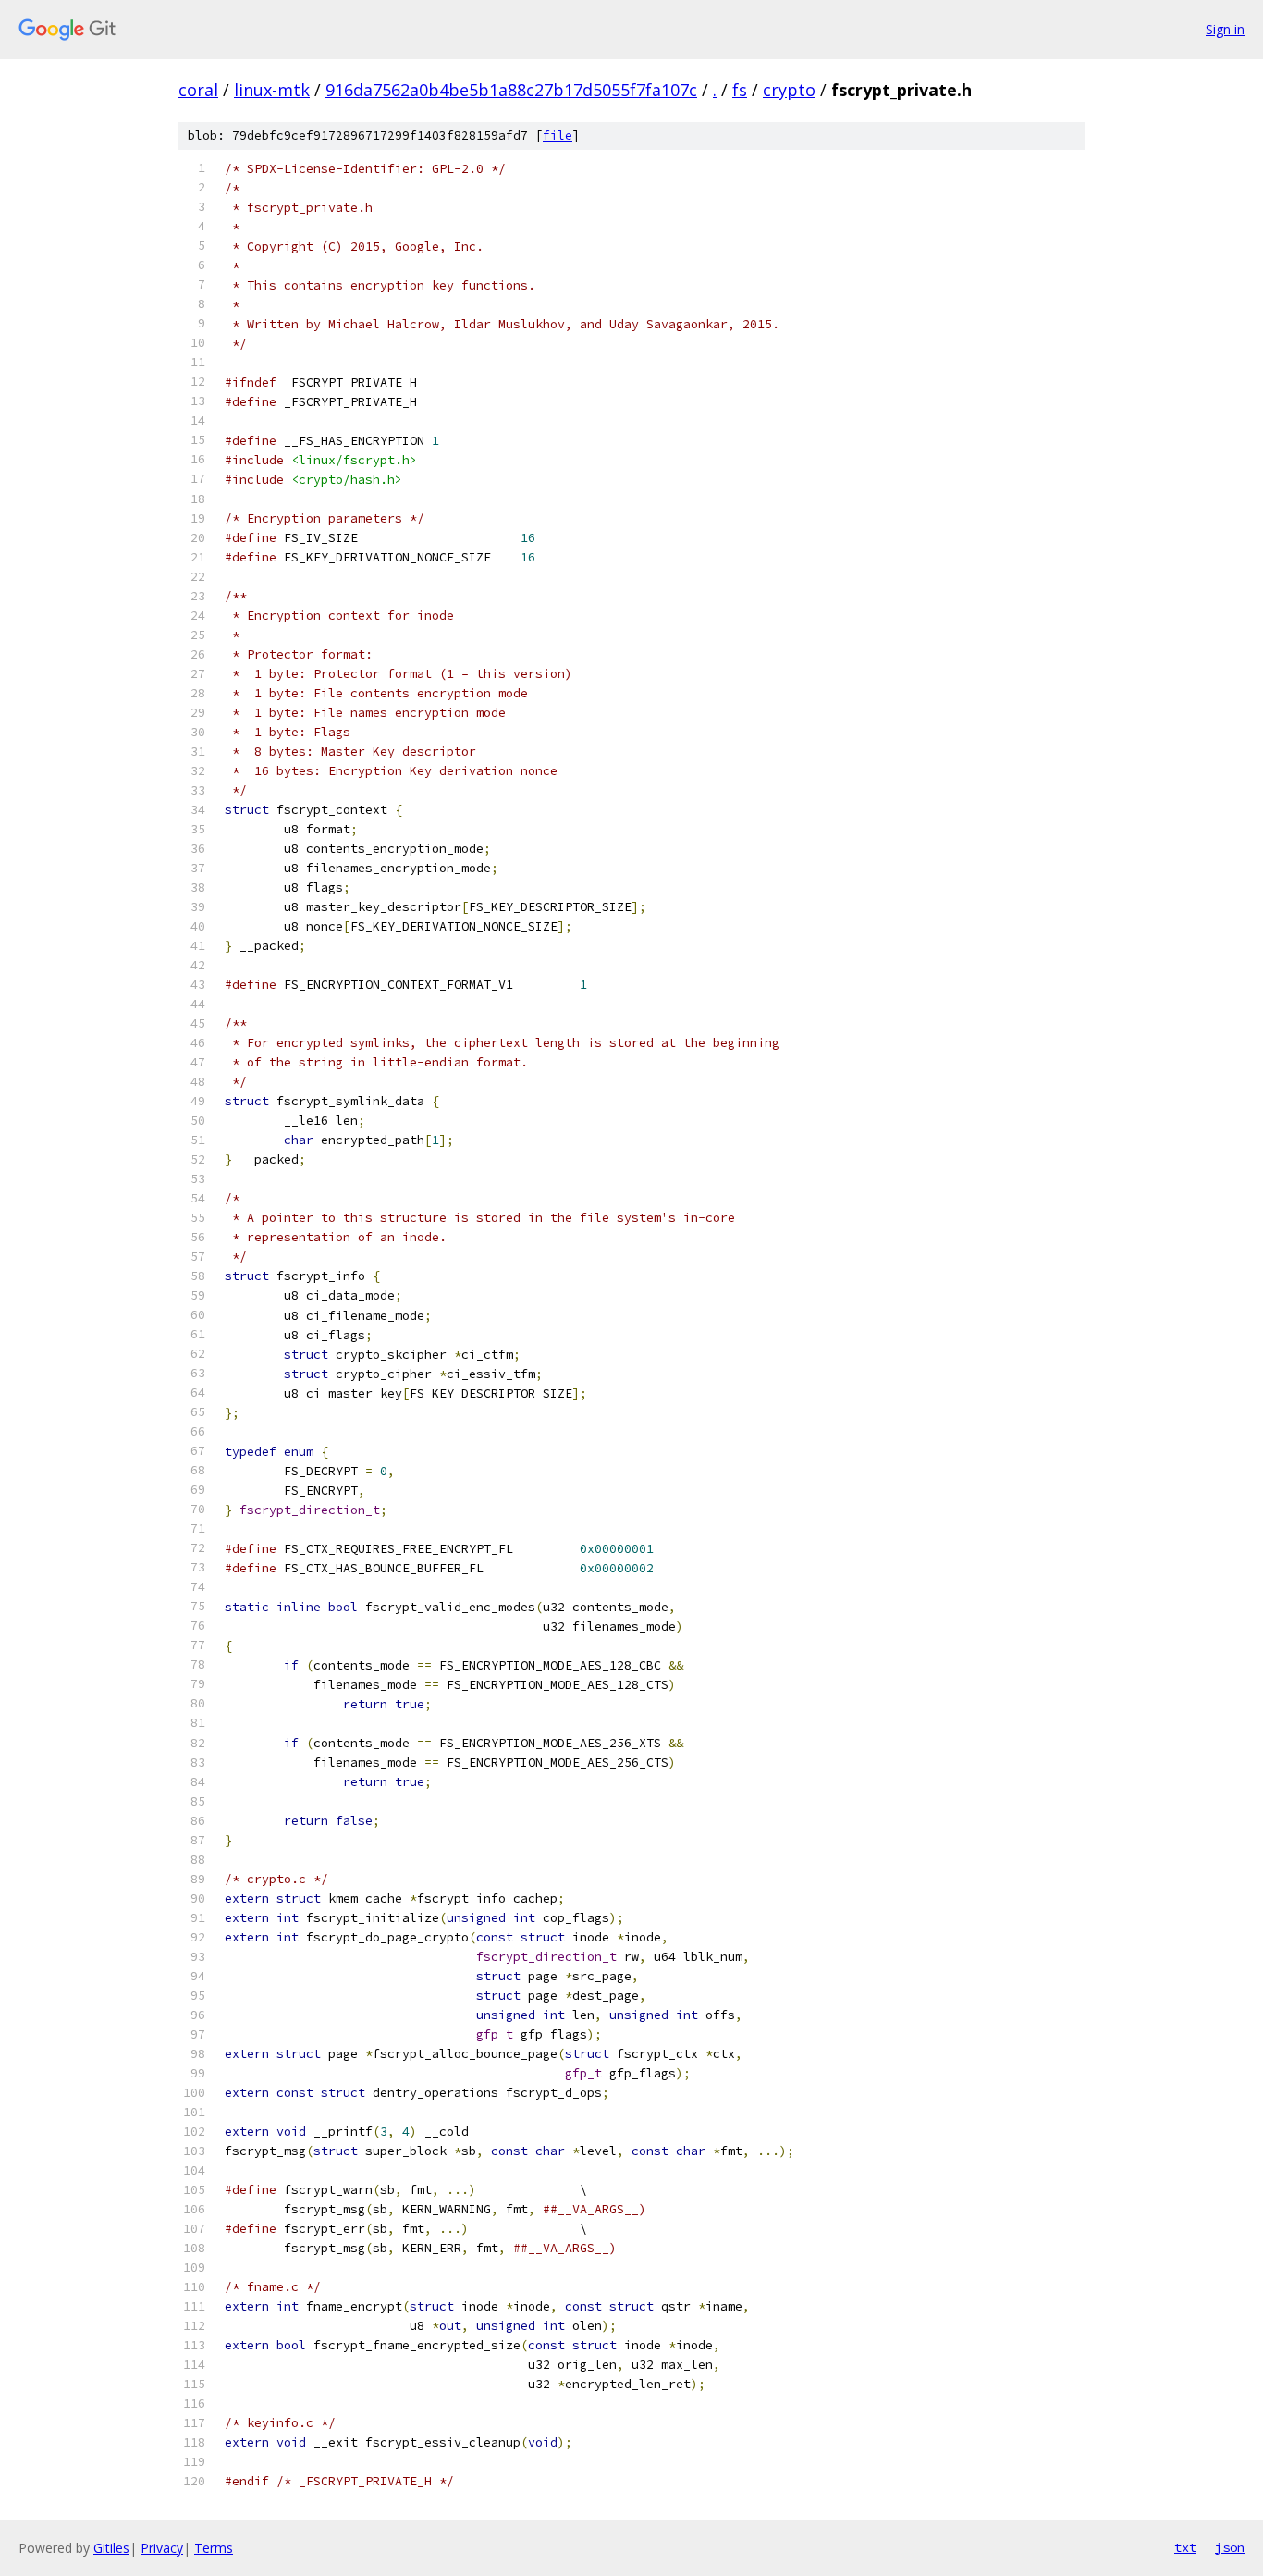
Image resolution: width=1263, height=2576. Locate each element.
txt (1185, 2547)
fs (740, 90)
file (558, 136)
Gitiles (111, 2548)
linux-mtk (272, 90)
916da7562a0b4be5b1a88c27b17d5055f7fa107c (511, 90)
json (1230, 2547)
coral (198, 90)
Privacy (162, 2548)
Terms (214, 2548)
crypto (789, 90)
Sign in (1225, 29)
